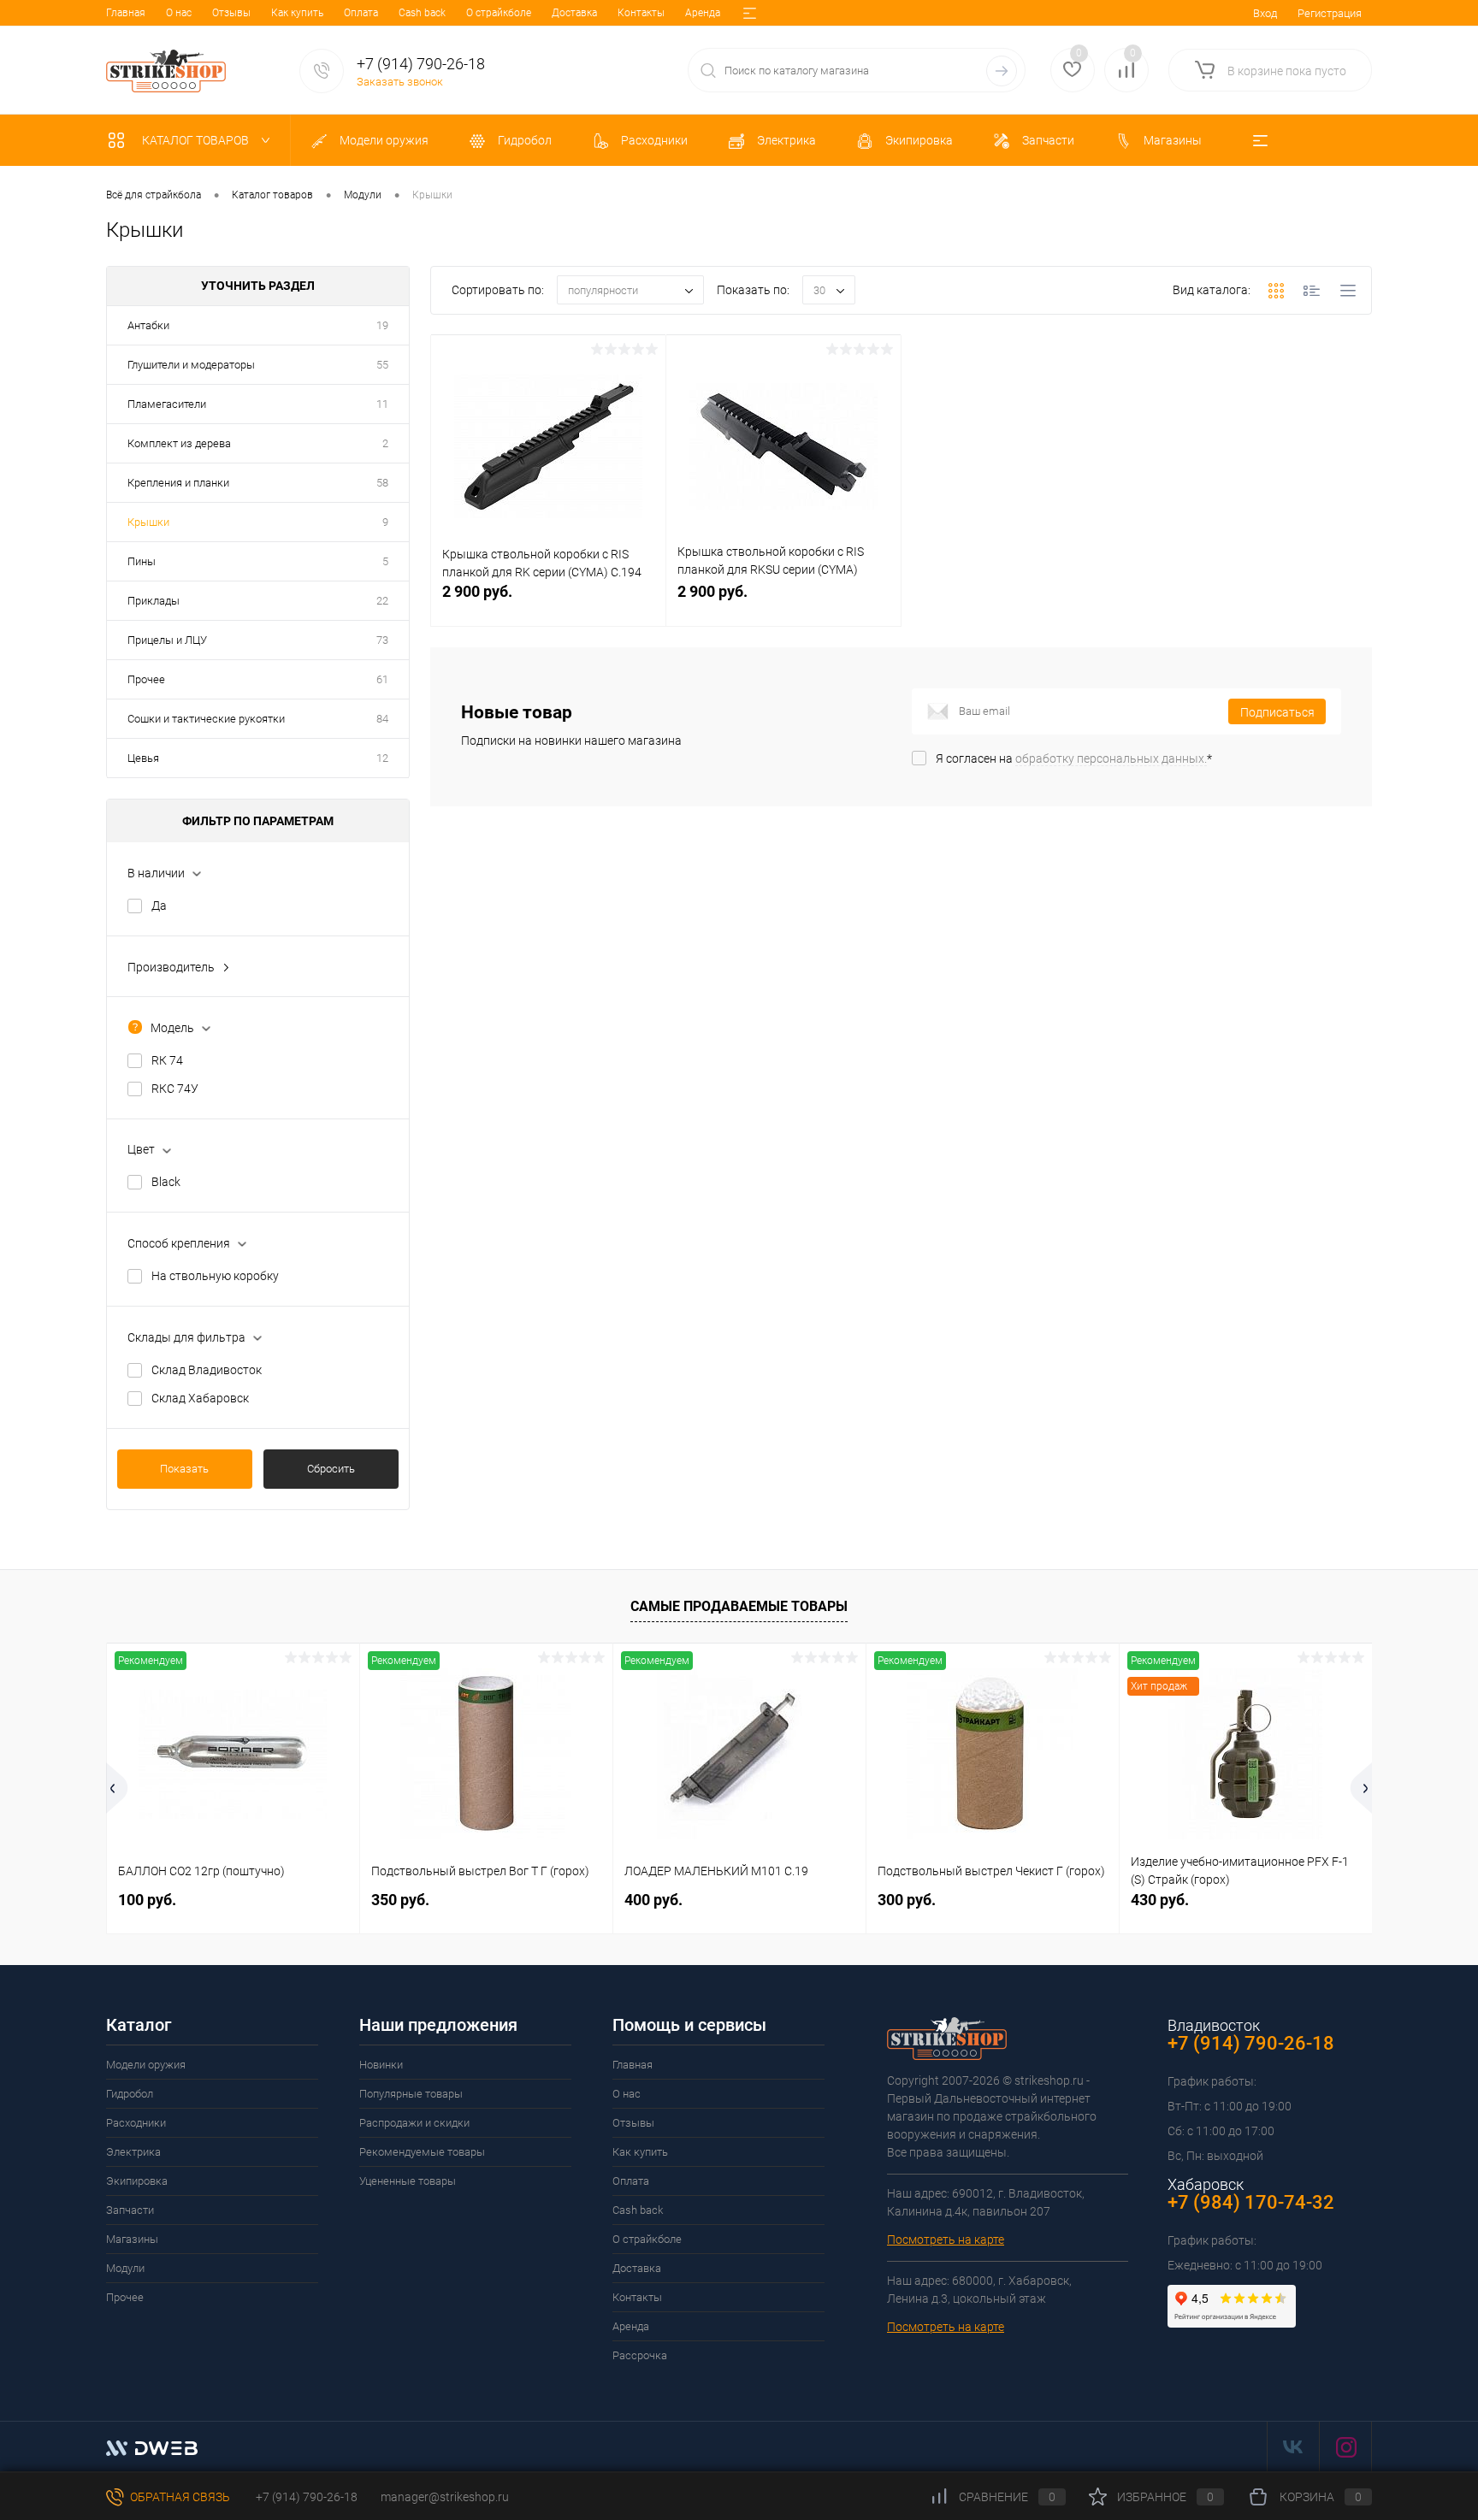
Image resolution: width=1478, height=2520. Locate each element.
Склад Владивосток (207, 1370)
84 (382, 719)
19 (382, 325)
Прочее (146, 679)
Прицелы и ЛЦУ (167, 640)
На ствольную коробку (215, 1276)
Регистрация (1330, 13)
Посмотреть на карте (946, 2240)
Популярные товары (411, 2094)
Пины (142, 561)
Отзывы (231, 13)
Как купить (297, 13)
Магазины (132, 2239)
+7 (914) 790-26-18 (305, 2497)
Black (166, 1182)
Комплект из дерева (179, 443)
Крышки (148, 522)
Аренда (703, 13)
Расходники (136, 2123)
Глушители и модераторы (191, 365)
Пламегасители (167, 404)
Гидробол (130, 2094)
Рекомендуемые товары (422, 2152)
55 (382, 365)
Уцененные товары (408, 2181)
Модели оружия (146, 2065)
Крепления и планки (178, 483)
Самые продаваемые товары (739, 1606)
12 (382, 758)
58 (382, 483)
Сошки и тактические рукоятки (206, 719)
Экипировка (137, 2181)
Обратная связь (179, 2497)
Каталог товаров (197, 140)
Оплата (361, 13)
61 (382, 679)
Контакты (641, 13)
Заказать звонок (400, 82)
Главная (126, 13)
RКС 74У (175, 1089)
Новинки (381, 2065)
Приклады (154, 601)
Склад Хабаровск (200, 1398)
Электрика (133, 2152)
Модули (125, 2268)
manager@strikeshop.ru (445, 2497)
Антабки (148, 325)
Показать (184, 1469)
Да (159, 906)
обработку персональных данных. (1111, 758)
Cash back (422, 13)
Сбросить (331, 1469)
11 (382, 404)
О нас (179, 13)
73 (382, 640)
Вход (1265, 13)
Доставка (574, 13)
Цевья (143, 758)
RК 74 (167, 1060)
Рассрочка (640, 2355)
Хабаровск (1206, 2184)
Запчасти (130, 2210)
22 (382, 601)
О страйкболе (499, 13)
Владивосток (1214, 2025)
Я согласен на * (1074, 758)
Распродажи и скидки (414, 2123)
